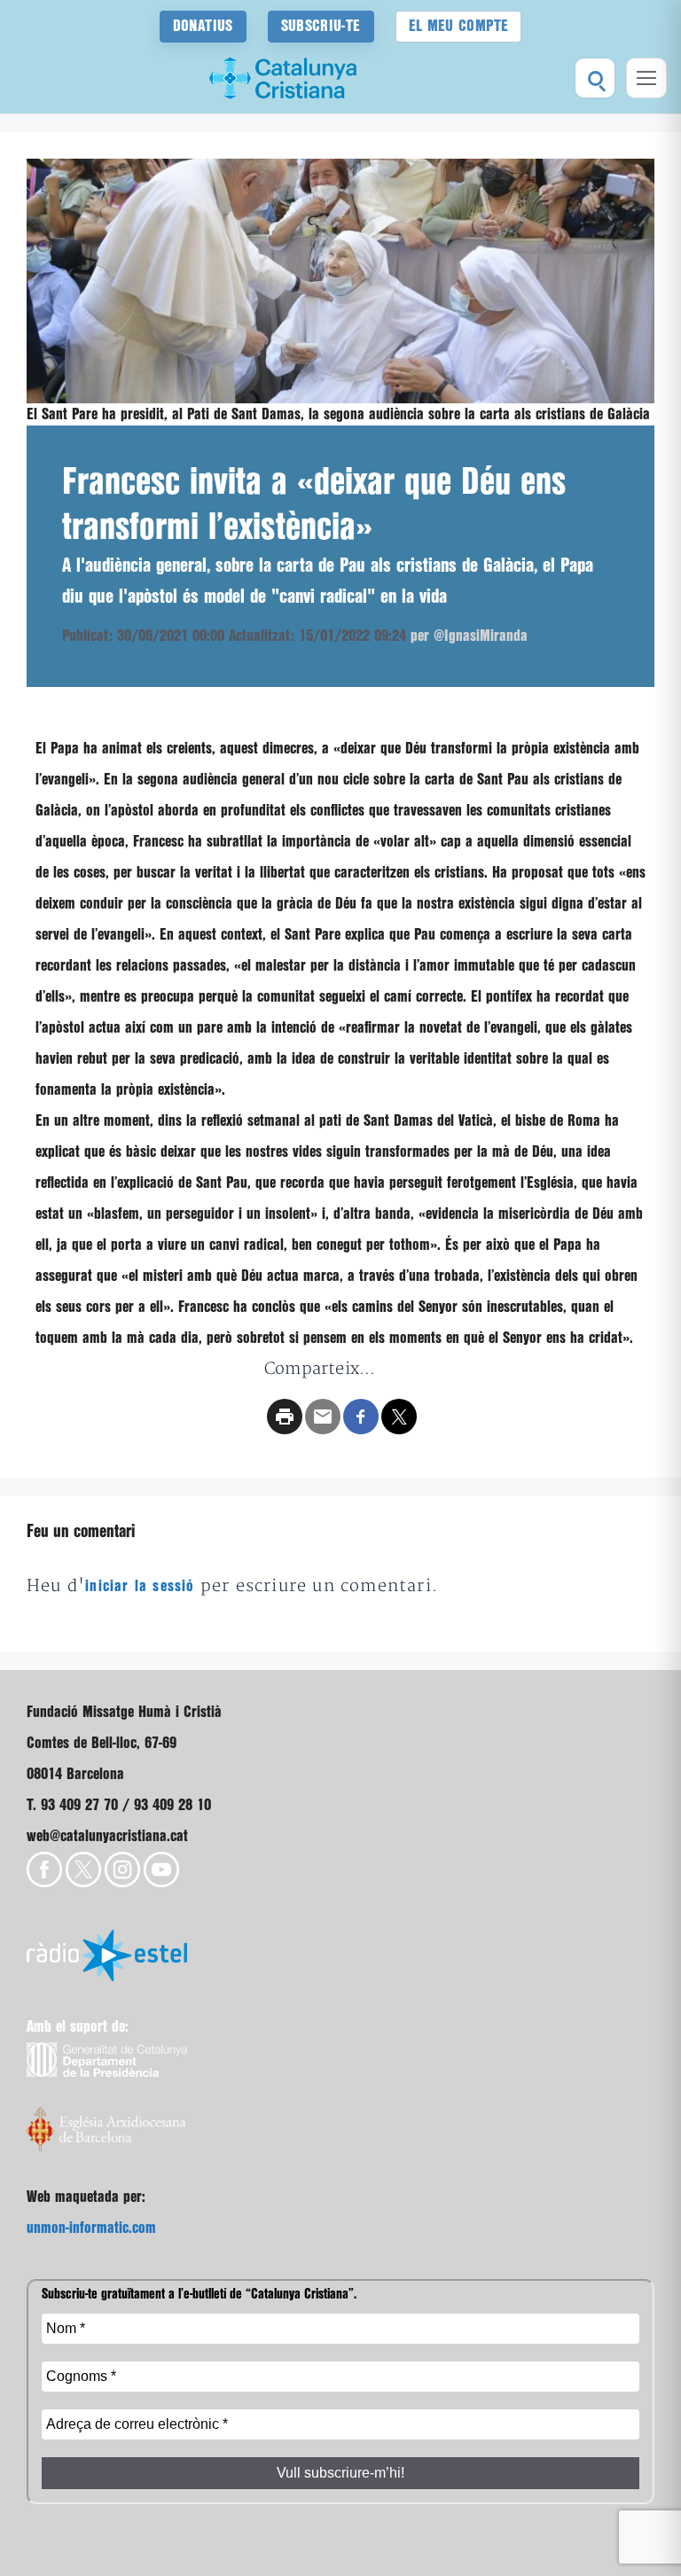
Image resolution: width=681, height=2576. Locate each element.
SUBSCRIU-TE (321, 26)
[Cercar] (595, 78)
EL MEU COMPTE (459, 26)
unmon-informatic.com (91, 2228)
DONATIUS (203, 26)
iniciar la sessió (140, 1586)
